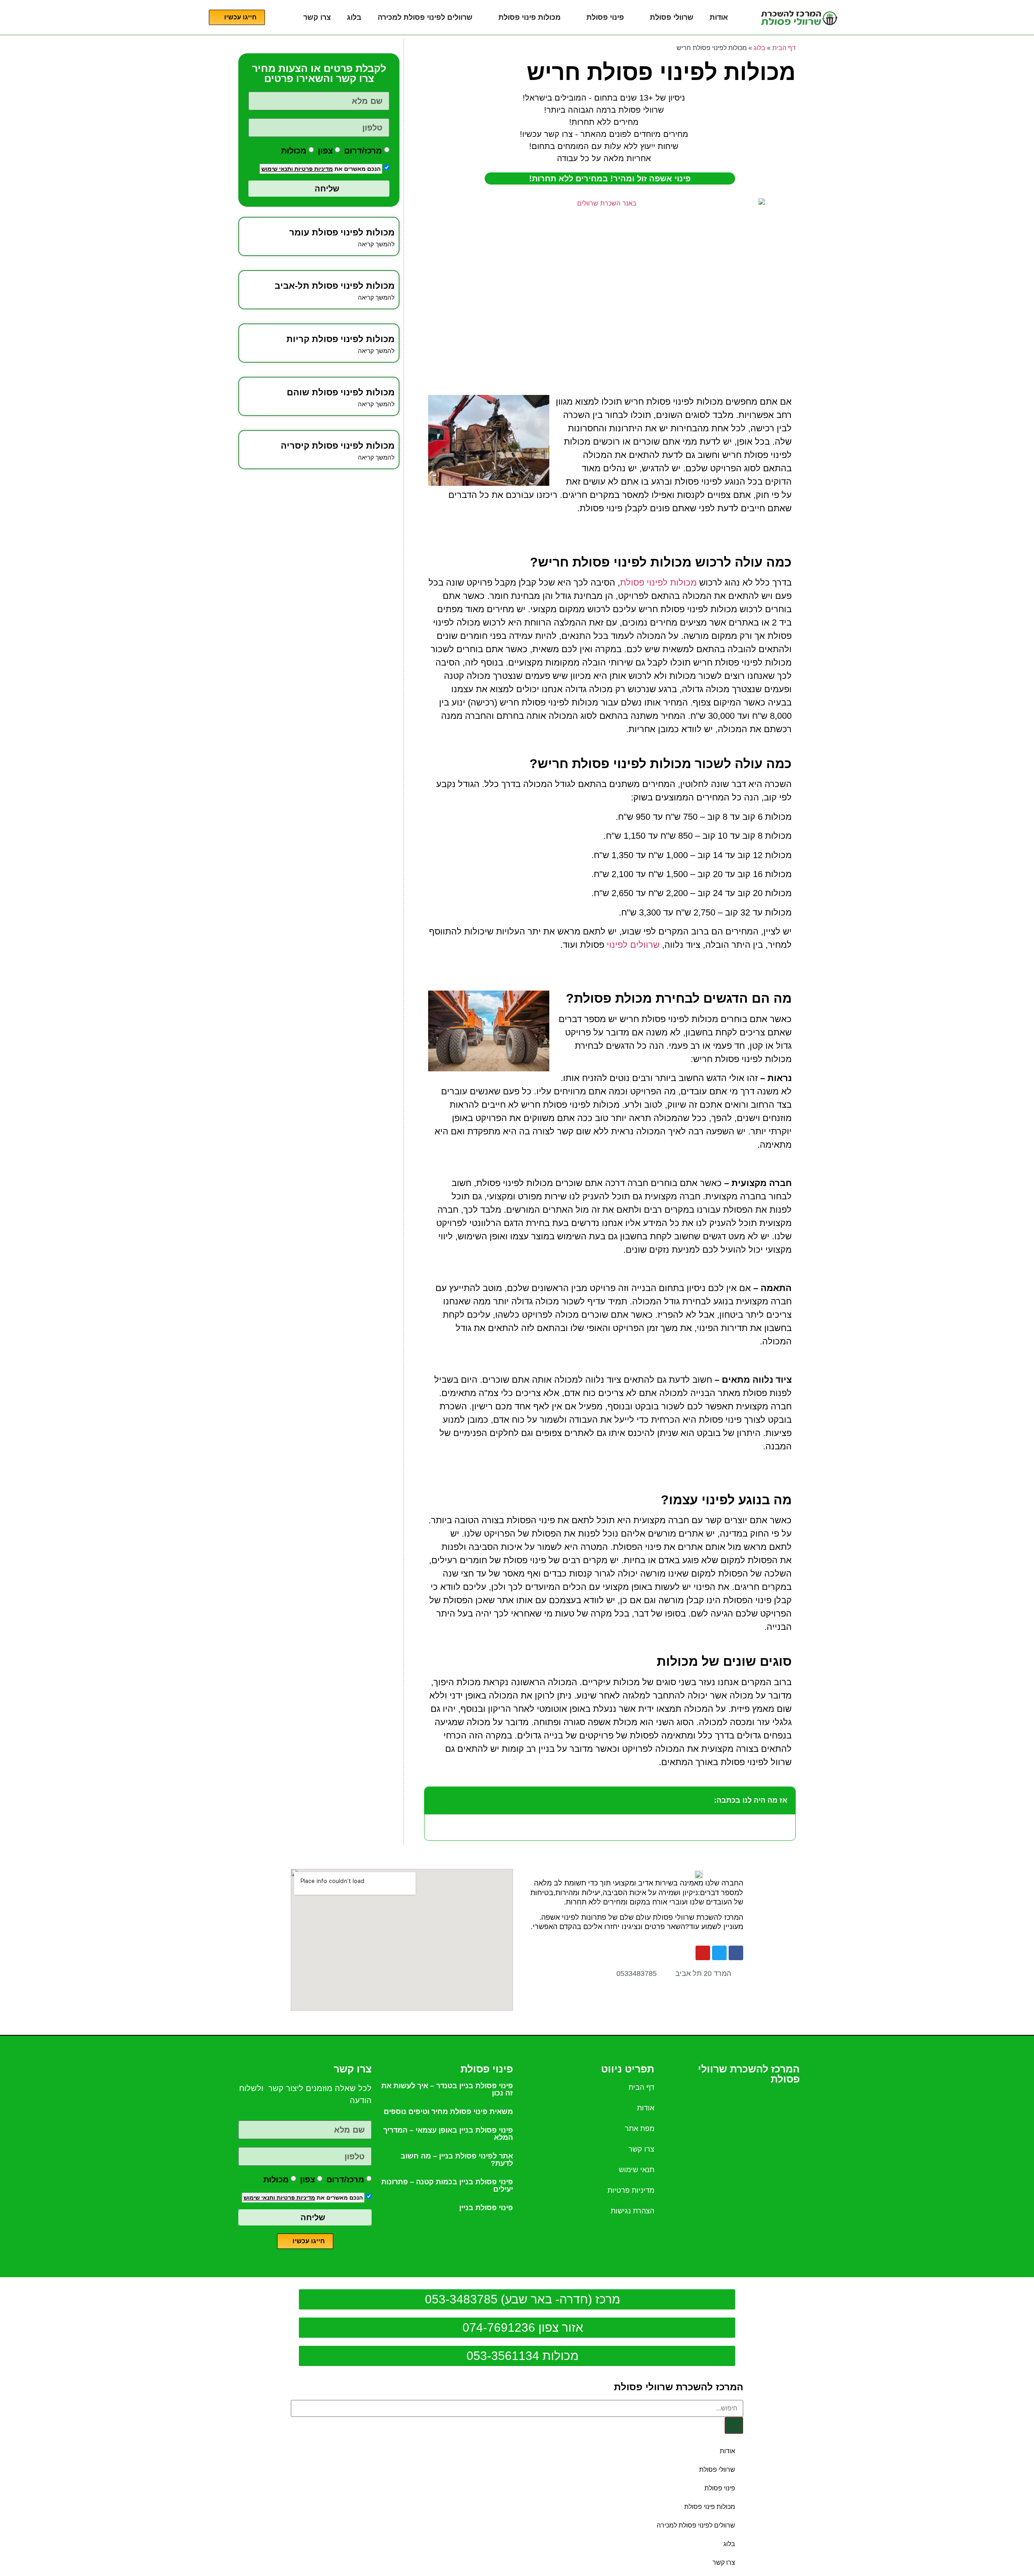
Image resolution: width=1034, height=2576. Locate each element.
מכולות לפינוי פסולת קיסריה (338, 446)
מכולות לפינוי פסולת (658, 583)
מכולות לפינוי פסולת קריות (340, 339)
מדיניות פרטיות (313, 169)
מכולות (294, 150)
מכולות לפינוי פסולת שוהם (341, 392)
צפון (325, 150)
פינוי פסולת (605, 17)
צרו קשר (317, 17)
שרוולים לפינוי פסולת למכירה (425, 17)
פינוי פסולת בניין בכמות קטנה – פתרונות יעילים (447, 2186)
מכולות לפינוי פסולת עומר (342, 232)
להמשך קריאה (376, 244)
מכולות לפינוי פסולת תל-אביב (335, 286)
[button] (435, 1801)
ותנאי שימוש (277, 169)
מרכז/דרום (363, 150)
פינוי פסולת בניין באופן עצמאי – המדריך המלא (448, 2134)
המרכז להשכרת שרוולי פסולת (679, 2387)
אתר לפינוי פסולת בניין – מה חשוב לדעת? (457, 2160)
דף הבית (784, 48)
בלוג (354, 17)
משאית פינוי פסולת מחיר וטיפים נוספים (448, 2112)
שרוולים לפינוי (633, 945)
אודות (719, 17)
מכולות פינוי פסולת (530, 17)
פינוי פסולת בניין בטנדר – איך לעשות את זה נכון (447, 2089)
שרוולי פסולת (672, 17)
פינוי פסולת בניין (486, 2208)
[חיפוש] (734, 2425)
